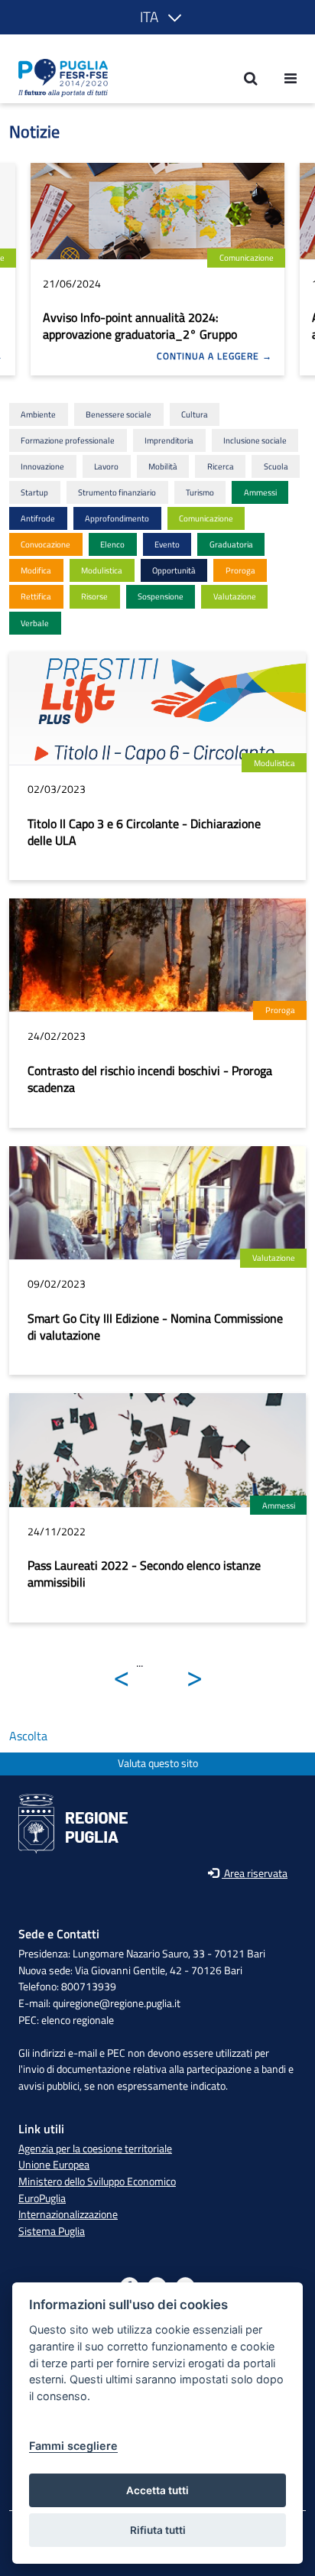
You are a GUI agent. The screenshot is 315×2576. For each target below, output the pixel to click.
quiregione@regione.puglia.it (117, 2003)
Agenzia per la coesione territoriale (95, 2149)
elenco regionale (78, 2020)
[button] (158, 17)
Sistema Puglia (52, 2231)
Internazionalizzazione (68, 2214)
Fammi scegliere (73, 2446)
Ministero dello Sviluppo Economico (97, 2181)
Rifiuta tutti (158, 2530)
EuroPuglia (42, 2198)
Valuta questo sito (158, 1764)
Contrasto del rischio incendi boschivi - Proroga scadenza (150, 1079)
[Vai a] (58, 78)
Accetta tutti (157, 2490)
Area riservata (255, 1874)
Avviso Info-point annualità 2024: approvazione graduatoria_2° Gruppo (140, 326)
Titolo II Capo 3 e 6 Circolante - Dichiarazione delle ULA (144, 832)
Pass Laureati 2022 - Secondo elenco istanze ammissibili (144, 1574)
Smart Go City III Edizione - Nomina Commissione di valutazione (155, 1327)
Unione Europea (54, 2165)
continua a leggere (209, 356)
